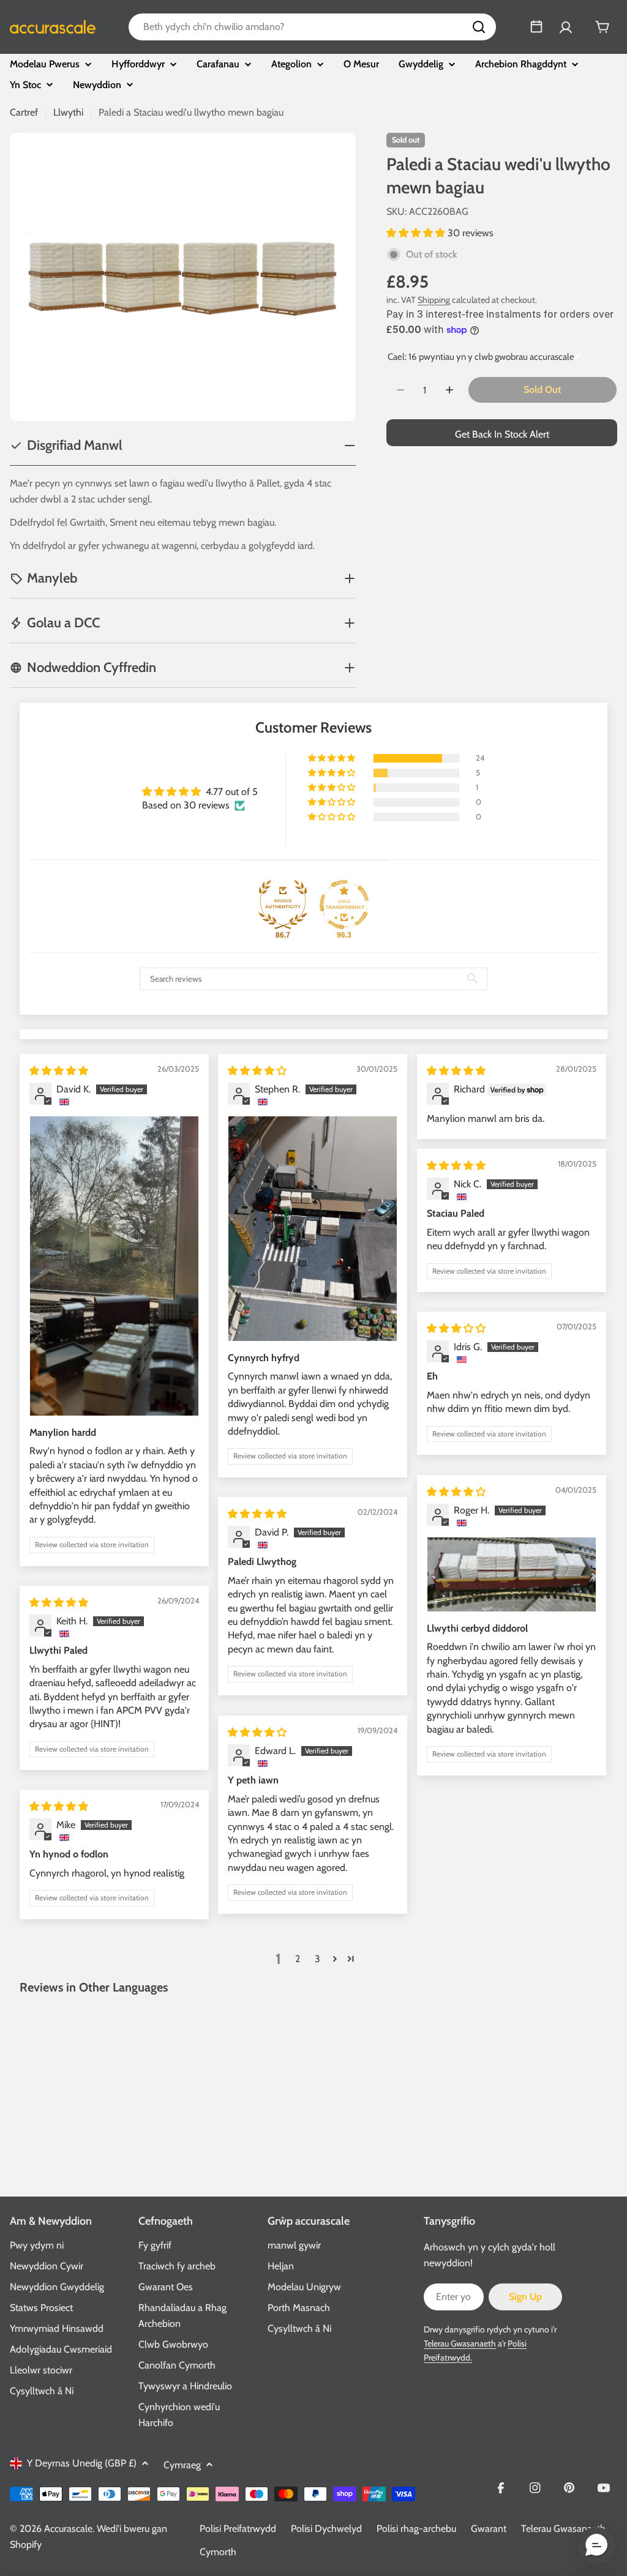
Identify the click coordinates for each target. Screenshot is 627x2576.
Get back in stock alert (502, 434)
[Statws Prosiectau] (536, 27)
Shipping (434, 300)
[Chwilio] (479, 27)
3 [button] (317, 1959)
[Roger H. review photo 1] (512, 1574)
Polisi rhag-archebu (416, 2529)
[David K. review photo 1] (114, 1266)
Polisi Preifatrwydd (238, 2529)
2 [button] (298, 1959)
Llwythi (68, 112)
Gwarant (489, 2529)
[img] (59, 1071)
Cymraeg (182, 2465)
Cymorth (218, 2552)
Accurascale (68, 2529)
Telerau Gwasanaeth (460, 2343)
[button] (417, 233)
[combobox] (312, 27)
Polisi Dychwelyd (326, 2529)
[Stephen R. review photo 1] (313, 1228)
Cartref (24, 112)
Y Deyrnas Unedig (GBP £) (82, 2463)
